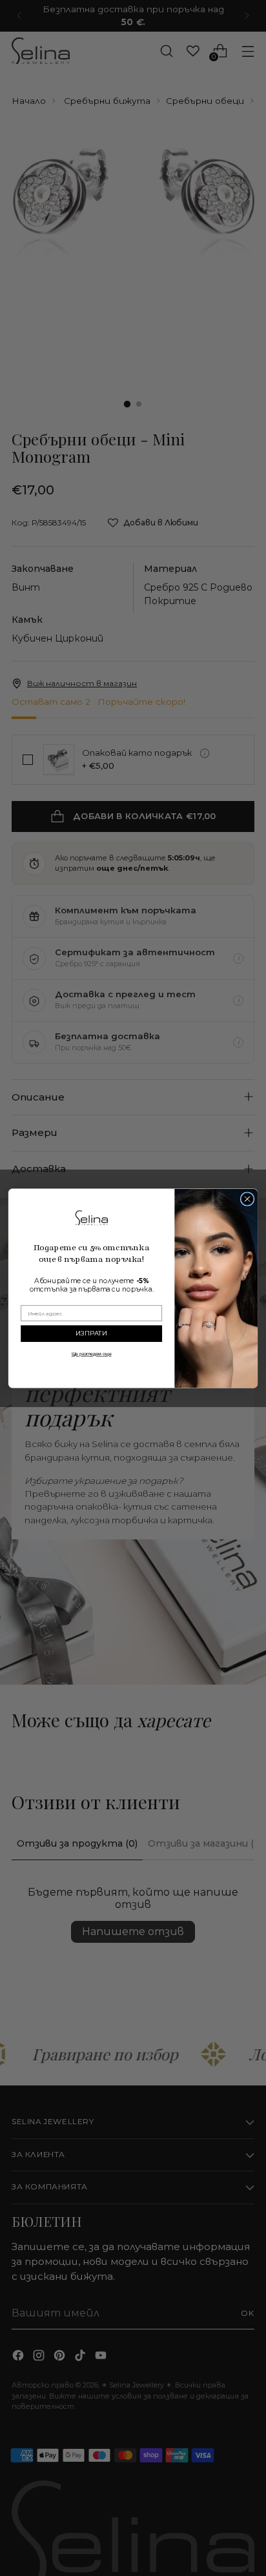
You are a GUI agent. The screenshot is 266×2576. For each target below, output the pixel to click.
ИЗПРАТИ (92, 1333)
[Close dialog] (247, 1198)
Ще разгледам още (92, 1354)
